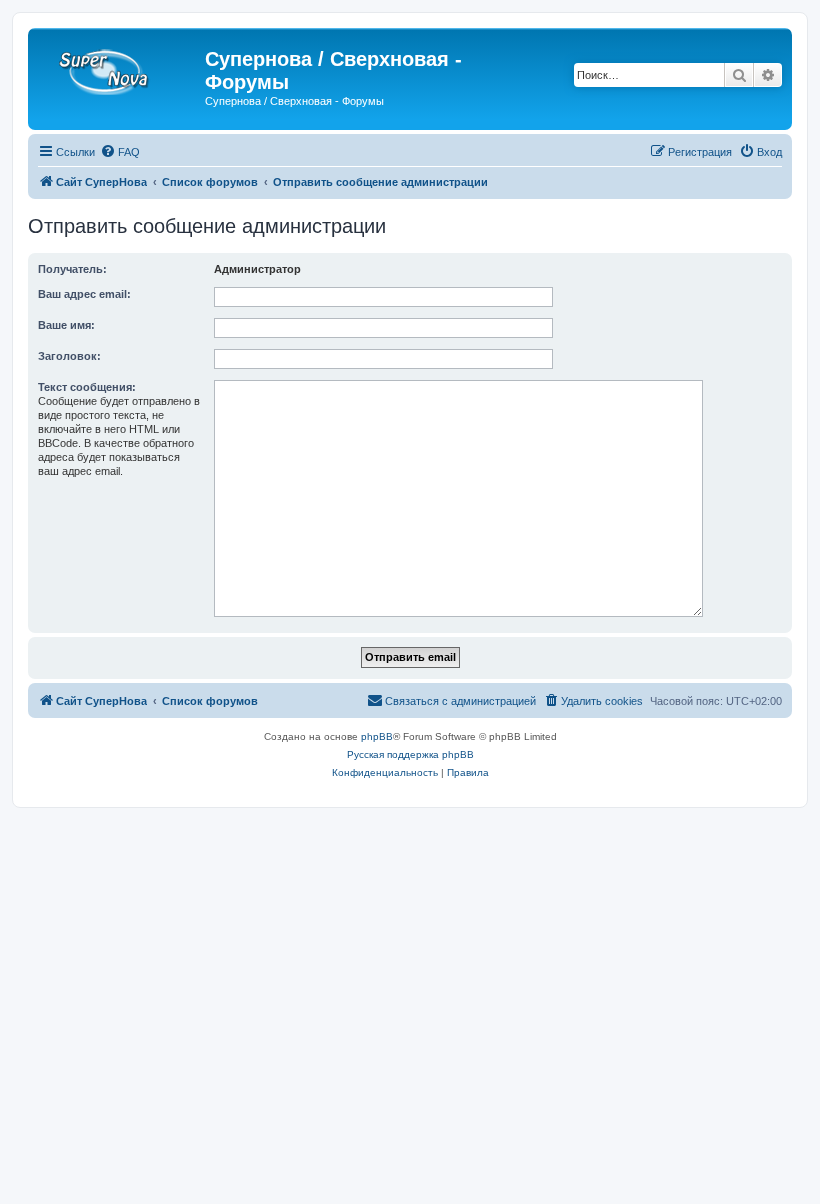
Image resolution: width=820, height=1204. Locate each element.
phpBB (377, 736)
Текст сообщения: (87, 387)
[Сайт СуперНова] (119, 65)
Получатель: (72, 269)
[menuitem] (120, 152)
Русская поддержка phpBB (410, 754)
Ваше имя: (66, 325)
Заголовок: (69, 356)
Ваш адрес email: (84, 294)
